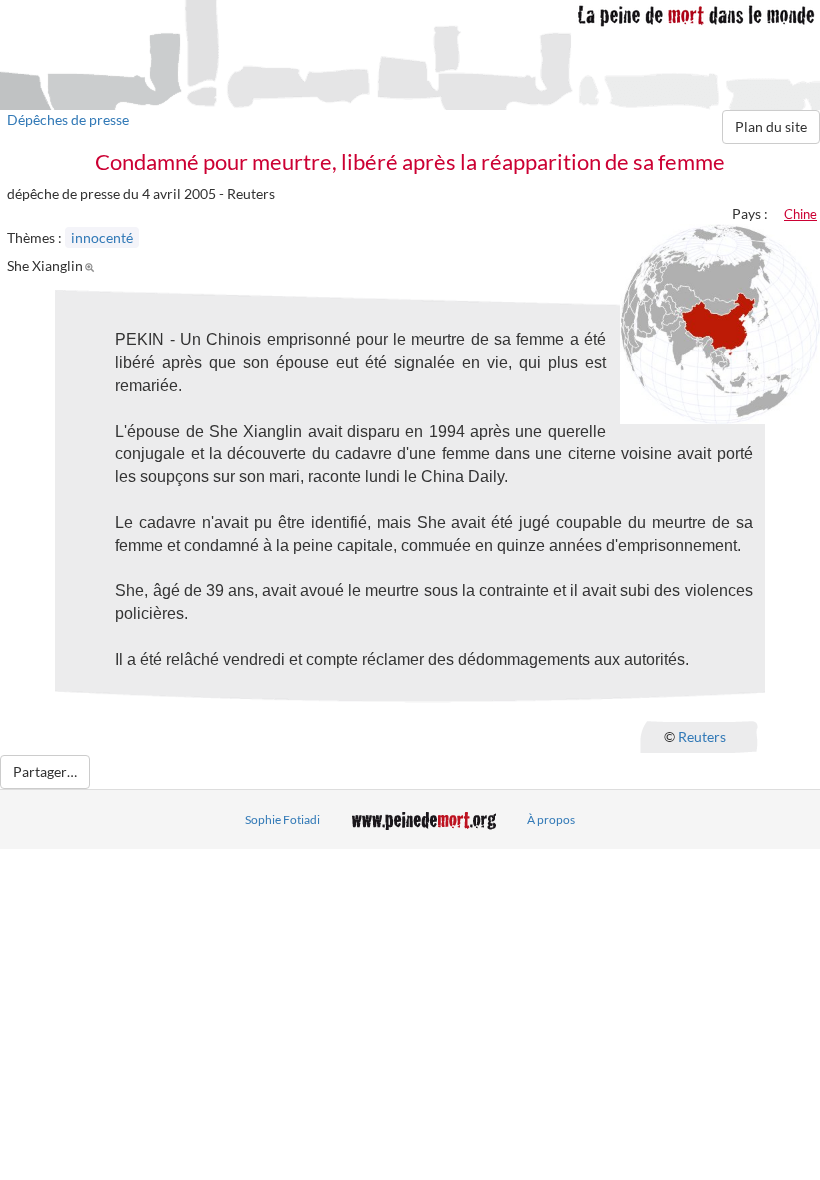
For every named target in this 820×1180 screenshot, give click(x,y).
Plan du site (771, 126)
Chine (800, 214)
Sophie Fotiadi (282, 819)
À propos (551, 819)
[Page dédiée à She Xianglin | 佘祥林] (92, 265)
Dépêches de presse (68, 119)
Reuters (702, 735)
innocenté (102, 237)
